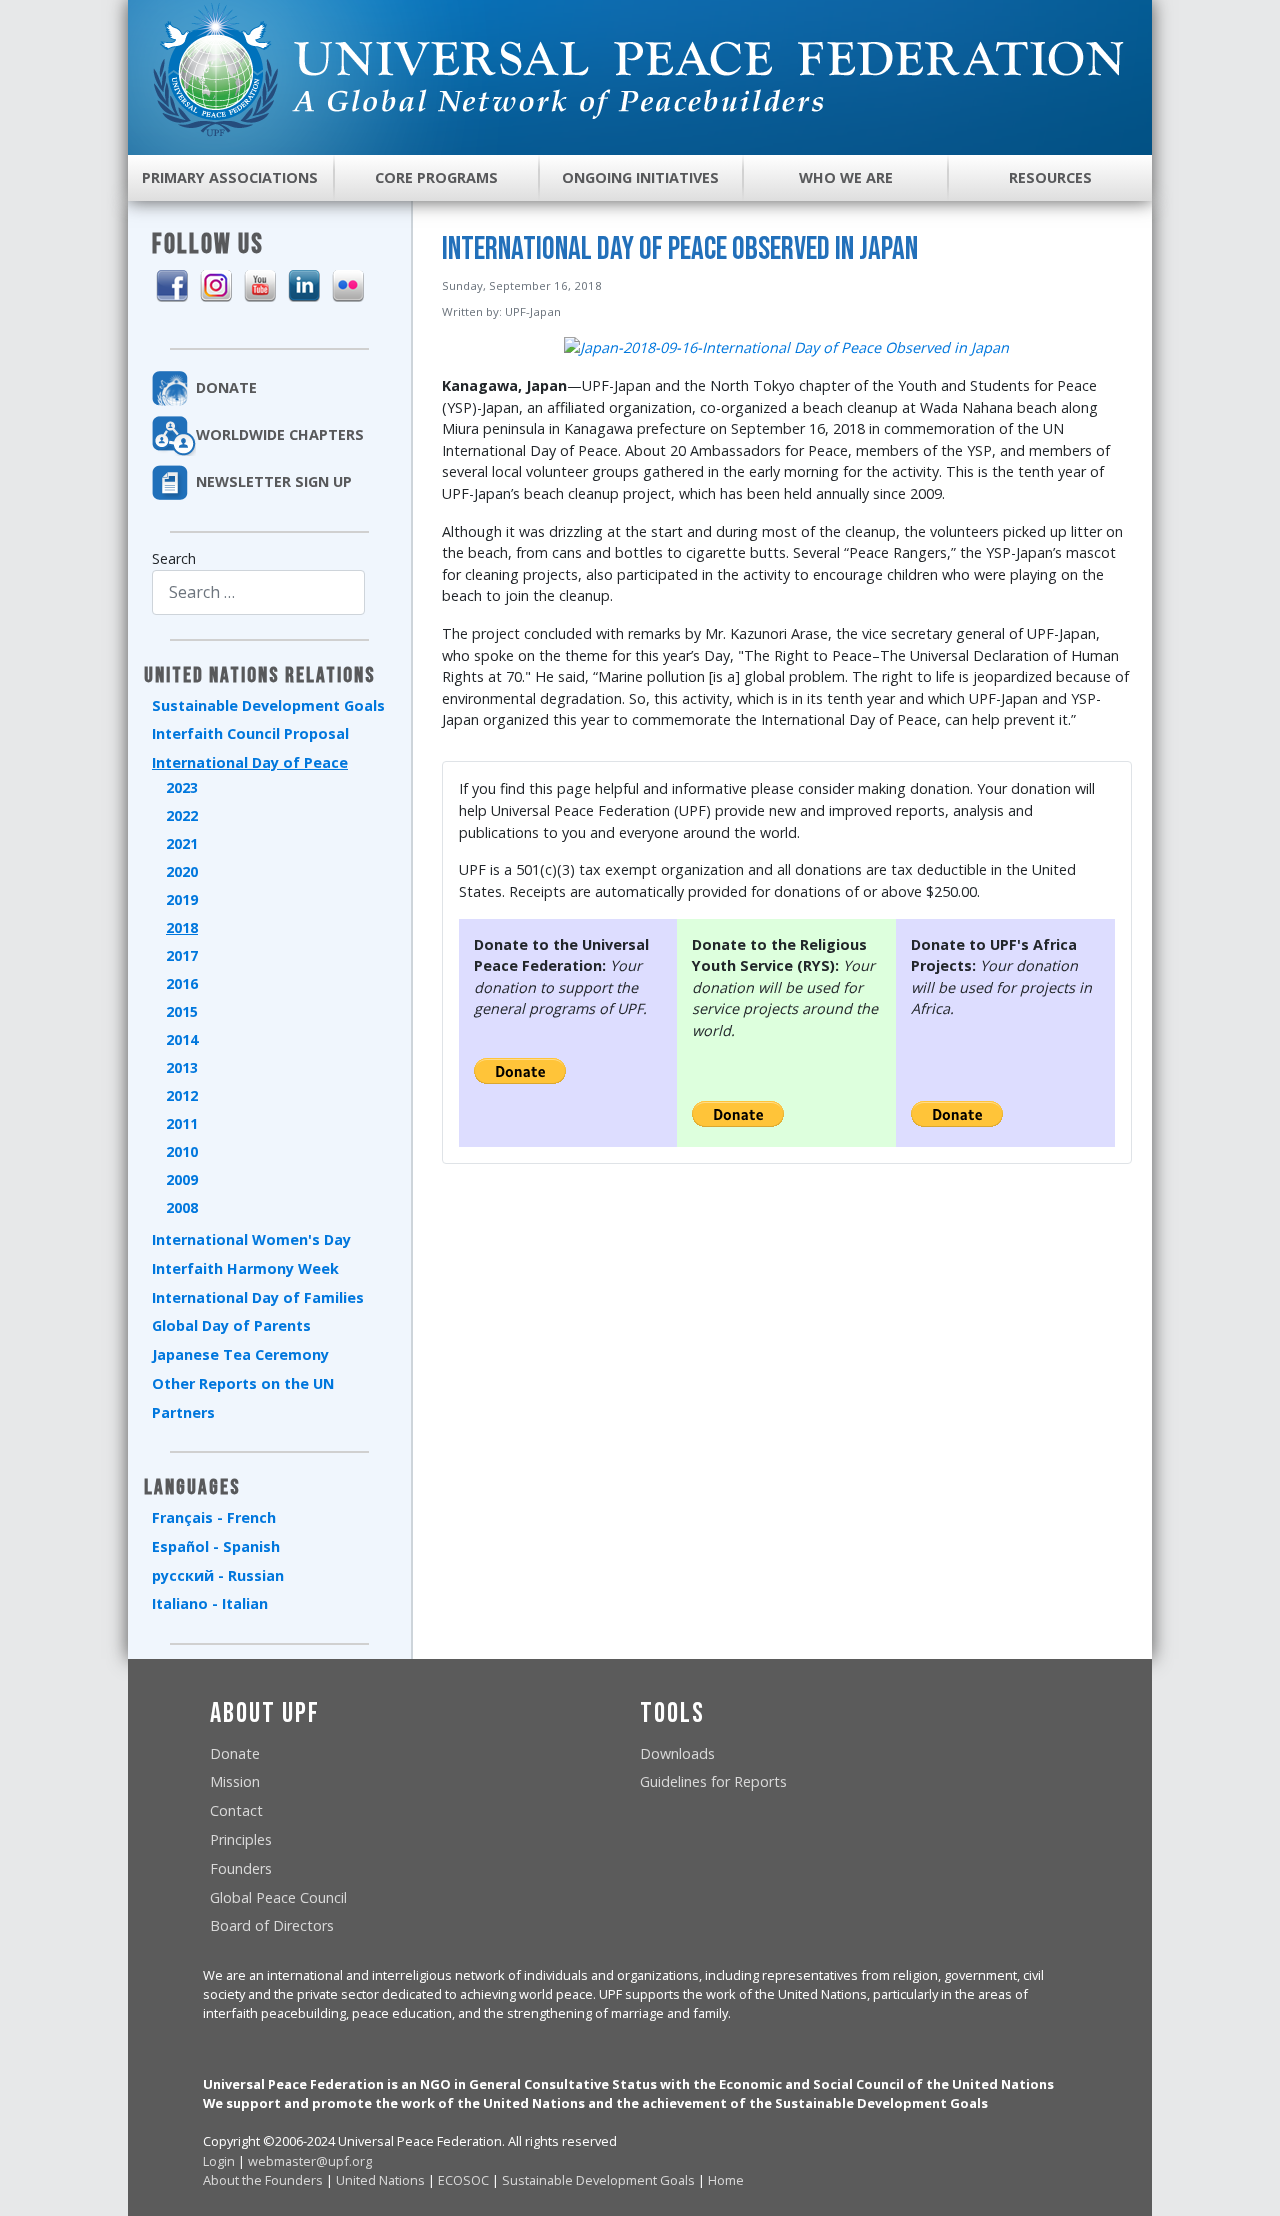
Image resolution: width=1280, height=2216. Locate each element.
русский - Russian (218, 1575)
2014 (182, 1039)
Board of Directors (272, 1925)
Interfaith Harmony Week (245, 1268)
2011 (182, 1123)
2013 (182, 1067)
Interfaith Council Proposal (250, 733)
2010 (182, 1151)
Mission (235, 1781)
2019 (182, 899)
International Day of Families (258, 1297)
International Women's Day (251, 1239)
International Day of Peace (250, 762)
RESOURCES (1050, 177)
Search (174, 558)
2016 (182, 983)
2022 (182, 815)
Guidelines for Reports (713, 1781)
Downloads (677, 1753)
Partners (183, 1412)
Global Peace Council (278, 1897)
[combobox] (258, 592)
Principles (241, 1839)
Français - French (214, 1517)
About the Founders (263, 2180)
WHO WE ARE (846, 177)
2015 (182, 1011)
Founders (241, 1868)
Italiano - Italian (210, 1603)
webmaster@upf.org (310, 2161)
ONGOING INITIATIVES (640, 177)
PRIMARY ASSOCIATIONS (230, 177)
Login (219, 2161)
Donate (235, 1753)
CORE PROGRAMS (436, 177)
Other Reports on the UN (243, 1383)
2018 (182, 927)
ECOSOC (463, 2180)
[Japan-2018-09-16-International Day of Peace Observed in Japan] (786, 346)
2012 (182, 1095)
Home (726, 2180)
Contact (236, 1810)
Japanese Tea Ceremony (240, 1354)
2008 (182, 1207)
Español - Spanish (216, 1546)
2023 (182, 787)
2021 (182, 843)
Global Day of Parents (231, 1325)
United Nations (380, 2180)
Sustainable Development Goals (268, 705)
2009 (182, 1179)
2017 (182, 955)
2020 (182, 871)
